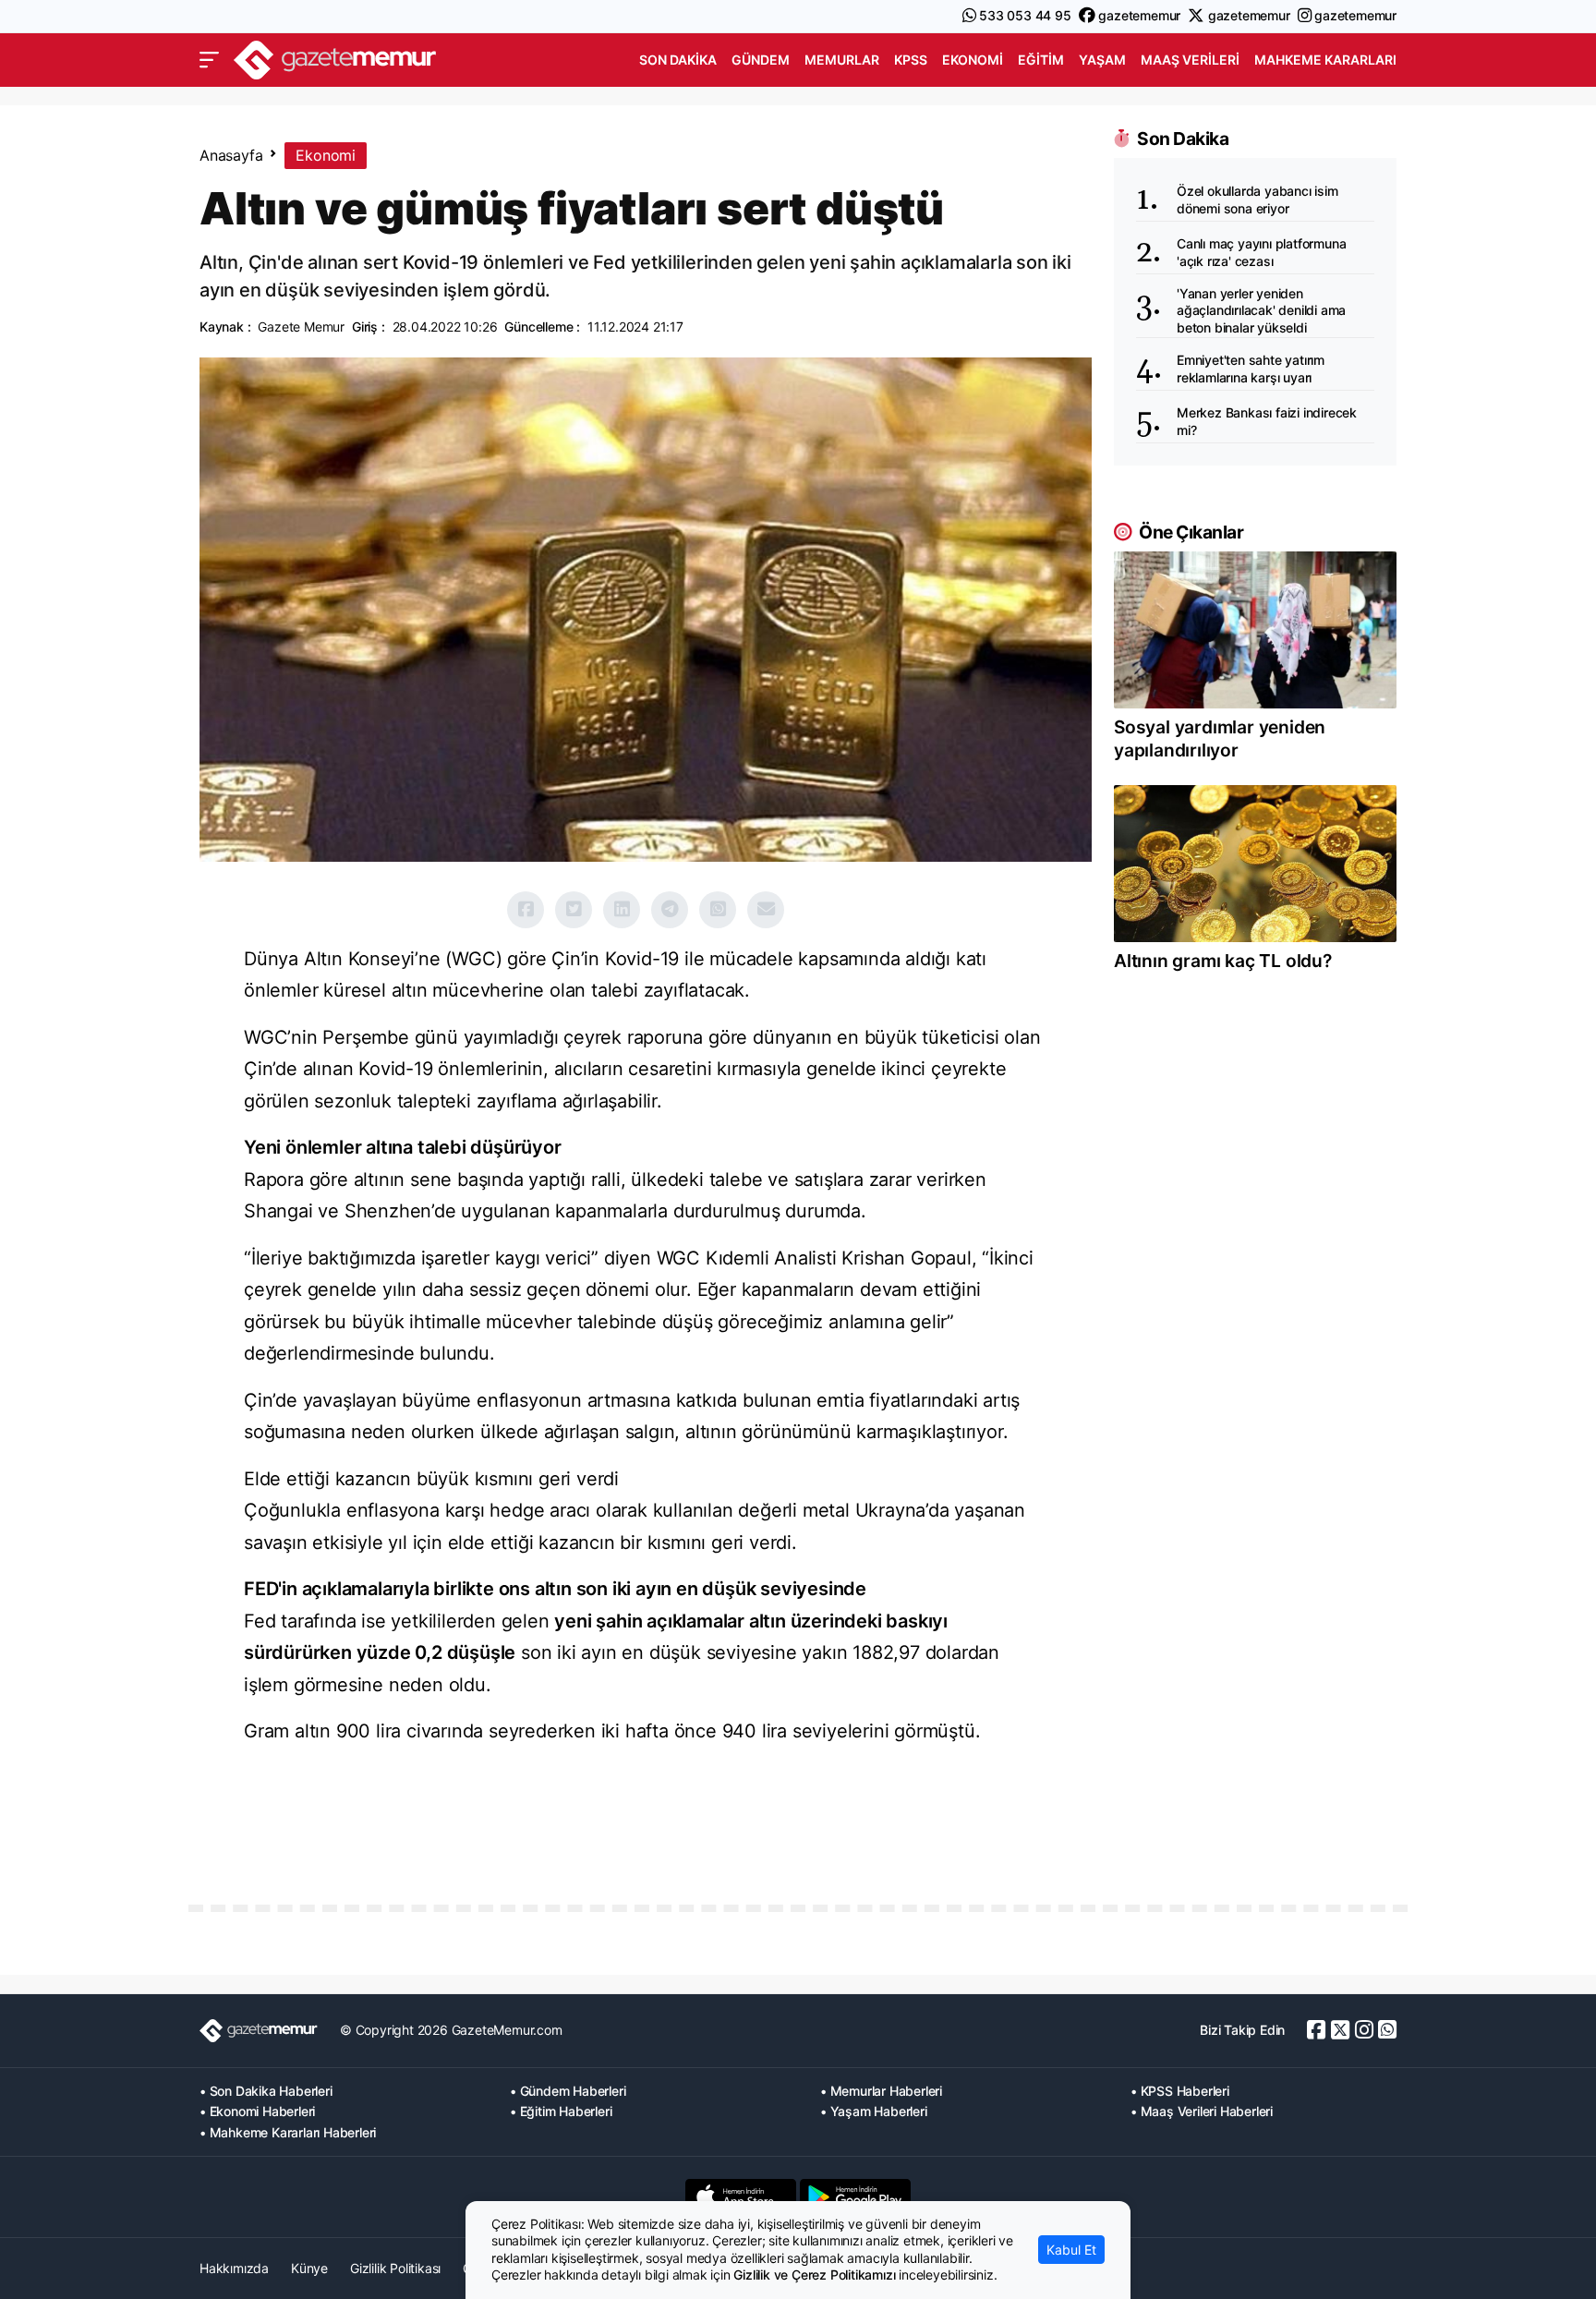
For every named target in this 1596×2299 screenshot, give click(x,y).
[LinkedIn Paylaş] (622, 910)
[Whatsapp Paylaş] (718, 910)
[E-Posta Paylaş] (766, 910)
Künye (309, 2268)
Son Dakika (678, 60)
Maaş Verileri (1190, 60)
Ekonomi (973, 60)
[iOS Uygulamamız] (741, 2196)
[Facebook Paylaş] (526, 910)
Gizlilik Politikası (395, 2268)
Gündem (761, 60)
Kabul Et (1071, 2250)
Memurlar (842, 60)
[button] (209, 60)
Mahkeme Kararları (1325, 60)
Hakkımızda (234, 2268)
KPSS (911, 60)
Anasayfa (231, 155)
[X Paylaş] (574, 910)
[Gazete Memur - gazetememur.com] (335, 58)
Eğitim (1041, 60)
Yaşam (1102, 60)
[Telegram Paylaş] (670, 910)
